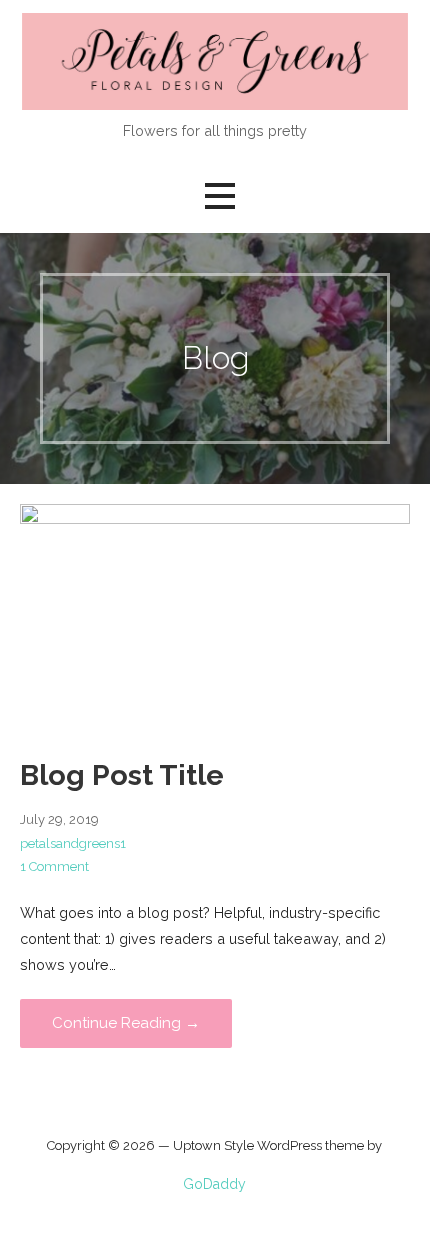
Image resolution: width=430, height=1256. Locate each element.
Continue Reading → (126, 1023)
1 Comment (54, 866)
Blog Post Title (122, 775)
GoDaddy (214, 1184)
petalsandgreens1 (73, 843)
